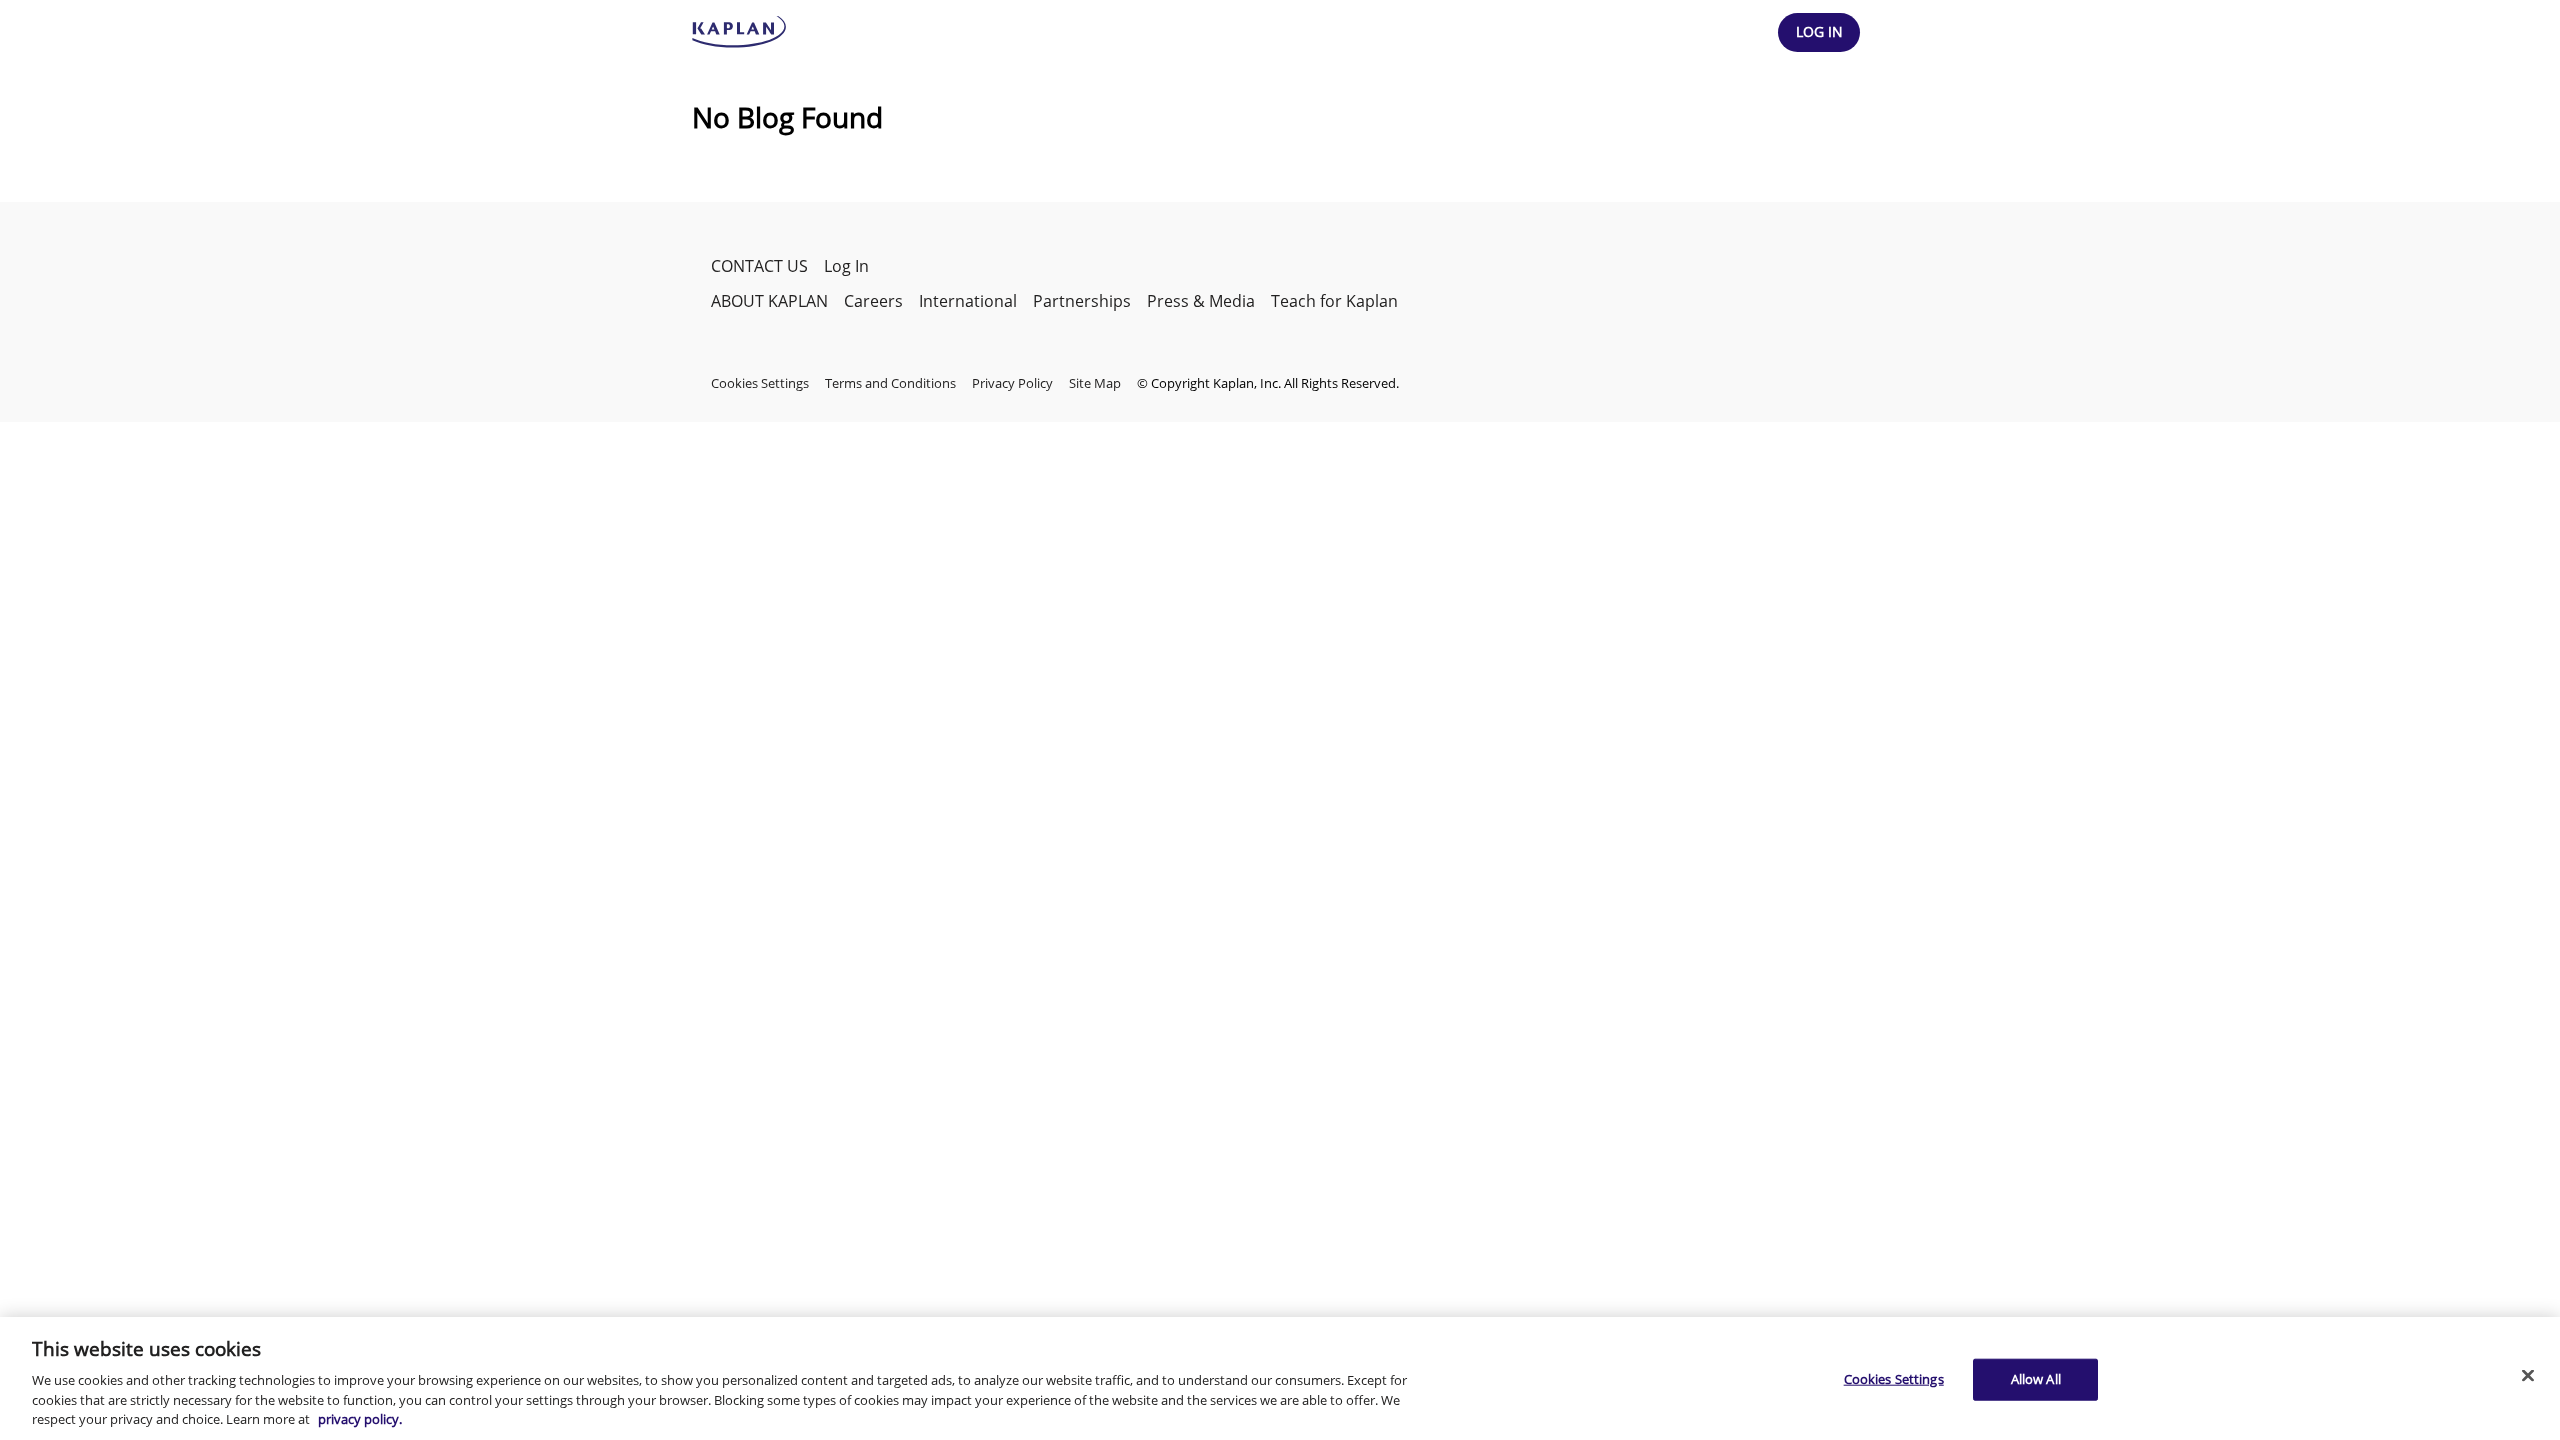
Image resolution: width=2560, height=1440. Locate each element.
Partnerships (1082, 301)
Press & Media (1201, 301)
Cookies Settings (1894, 1379)
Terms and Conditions (890, 383)
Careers (873, 301)
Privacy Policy (1012, 383)
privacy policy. (360, 1419)
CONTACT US (759, 266)
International (968, 301)
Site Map (1095, 383)
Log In (846, 266)
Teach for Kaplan (1334, 301)
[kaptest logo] (739, 32)
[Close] (2528, 1376)
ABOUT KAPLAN (769, 301)
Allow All (2036, 1379)
